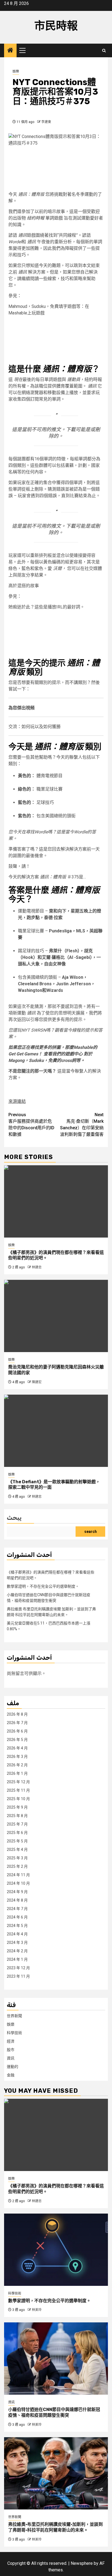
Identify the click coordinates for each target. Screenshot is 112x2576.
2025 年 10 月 (18, 1799)
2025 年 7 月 (17, 1824)
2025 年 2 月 (17, 1866)
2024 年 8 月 (17, 1900)
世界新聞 (14, 2016)
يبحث (14, 1518)
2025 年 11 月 (18, 1790)
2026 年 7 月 (17, 1723)
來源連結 (17, 1101)
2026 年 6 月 (17, 1731)
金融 (11, 2075)
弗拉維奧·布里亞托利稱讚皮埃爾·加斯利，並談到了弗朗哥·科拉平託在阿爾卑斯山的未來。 (55, 2527)
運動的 (13, 2067)
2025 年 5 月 (17, 1841)
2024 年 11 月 (18, 1875)
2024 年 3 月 (17, 1942)
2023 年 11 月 (18, 1976)
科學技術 (14, 2033)
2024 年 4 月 (17, 1934)
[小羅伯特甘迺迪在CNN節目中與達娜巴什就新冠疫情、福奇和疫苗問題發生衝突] (56, 2359)
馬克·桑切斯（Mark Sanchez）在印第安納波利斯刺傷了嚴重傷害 (82, 1125)
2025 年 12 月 (18, 1782)
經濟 (11, 2041)
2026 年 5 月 (17, 1740)
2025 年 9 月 (17, 1807)
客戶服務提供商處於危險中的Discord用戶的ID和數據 (31, 1125)
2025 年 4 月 (17, 1850)
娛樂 (16, 71)
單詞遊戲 (45, 218)
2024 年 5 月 (17, 1926)
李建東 (46, 122)
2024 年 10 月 (18, 1883)
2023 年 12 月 (18, 1968)
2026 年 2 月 (17, 1765)
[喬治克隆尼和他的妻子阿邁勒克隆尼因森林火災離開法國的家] (56, 1316)
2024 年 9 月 (17, 1892)
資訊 (11, 2058)
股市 (11, 2050)
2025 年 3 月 (17, 1858)
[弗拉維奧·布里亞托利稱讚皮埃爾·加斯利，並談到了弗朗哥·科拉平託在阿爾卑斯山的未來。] (56, 2473)
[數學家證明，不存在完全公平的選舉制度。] (56, 2250)
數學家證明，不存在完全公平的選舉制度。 (43, 1586)
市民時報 (56, 26)
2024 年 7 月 (17, 1909)
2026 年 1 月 (17, 1773)
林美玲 (37, 2310)
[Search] (104, 51)
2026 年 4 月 (17, 1748)
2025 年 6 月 (17, 1833)
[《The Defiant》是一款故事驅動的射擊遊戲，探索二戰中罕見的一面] (56, 1431)
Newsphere (82, 2563)
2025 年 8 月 (17, 1816)
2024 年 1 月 (17, 1959)
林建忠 (37, 1267)
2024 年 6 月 (17, 1917)
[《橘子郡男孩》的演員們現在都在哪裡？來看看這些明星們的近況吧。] (56, 1201)
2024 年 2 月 (17, 1951)
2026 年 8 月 (17, 1714)
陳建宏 (37, 1382)
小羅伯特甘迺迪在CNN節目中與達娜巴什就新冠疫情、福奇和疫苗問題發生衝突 (54, 2412)
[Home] (10, 51)
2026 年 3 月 (17, 1757)
